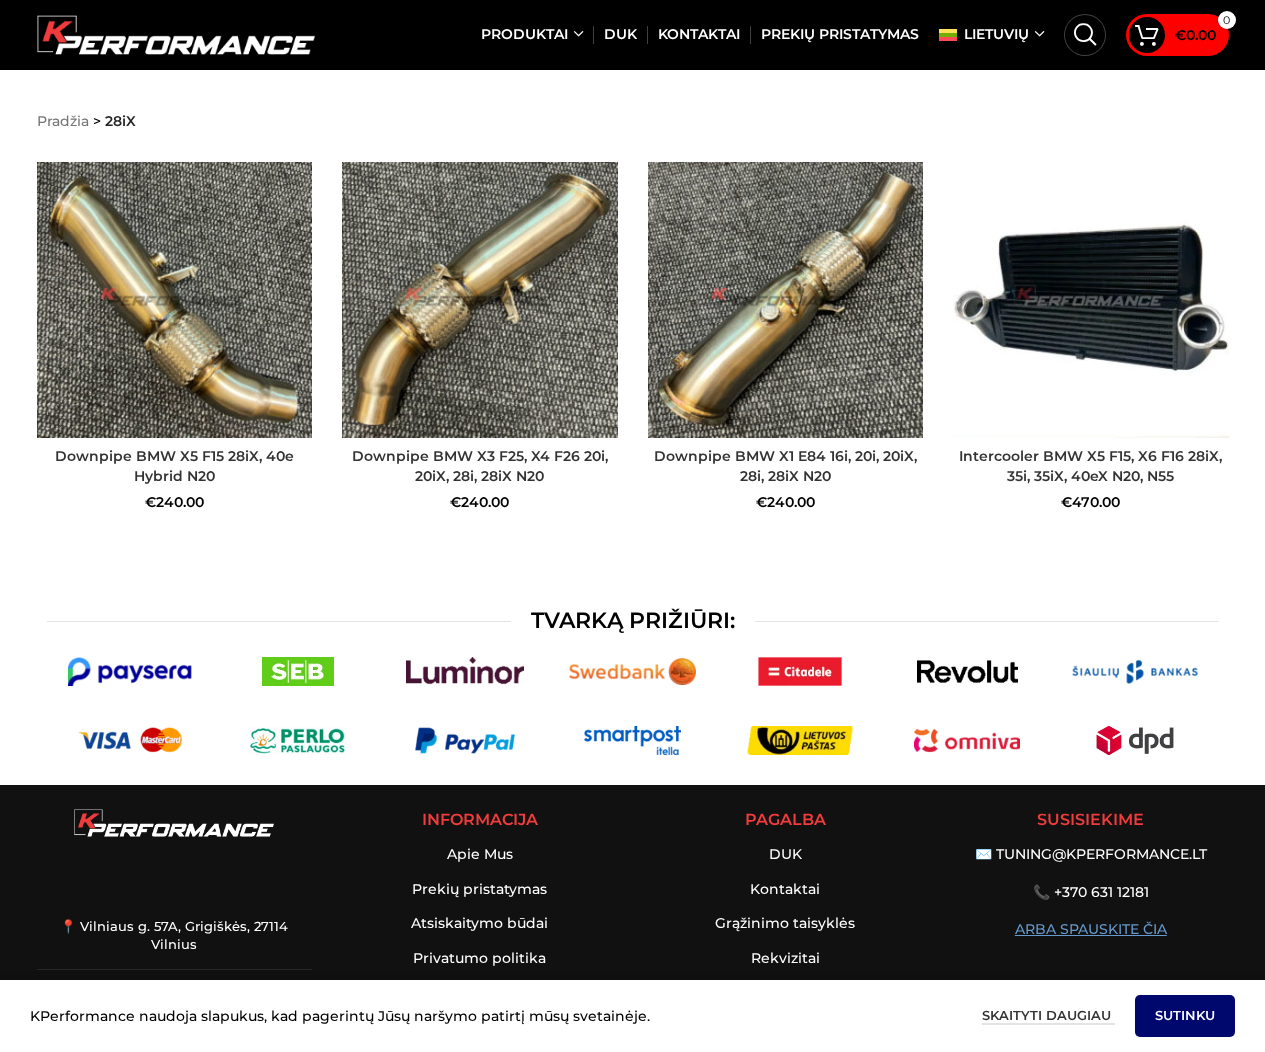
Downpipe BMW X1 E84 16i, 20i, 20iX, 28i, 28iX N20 (785, 466)
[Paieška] (1085, 35)
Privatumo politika (479, 958)
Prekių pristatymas (479, 889)
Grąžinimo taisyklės (785, 923)
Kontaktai (785, 889)
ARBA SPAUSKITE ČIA (1091, 929)
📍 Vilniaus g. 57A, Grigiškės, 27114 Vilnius (174, 935)
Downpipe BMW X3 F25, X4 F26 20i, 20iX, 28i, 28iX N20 (480, 466)
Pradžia (63, 121)
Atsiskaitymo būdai (479, 923)
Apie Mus (480, 854)
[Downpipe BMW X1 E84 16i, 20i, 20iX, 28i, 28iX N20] (786, 300)
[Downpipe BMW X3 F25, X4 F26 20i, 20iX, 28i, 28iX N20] (480, 300)
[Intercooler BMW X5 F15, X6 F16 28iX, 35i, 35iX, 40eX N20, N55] (1091, 300)
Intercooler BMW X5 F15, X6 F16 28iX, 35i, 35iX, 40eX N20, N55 (1090, 466)
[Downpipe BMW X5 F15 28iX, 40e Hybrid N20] (175, 300)
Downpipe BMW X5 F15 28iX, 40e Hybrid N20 (174, 466)
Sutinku (1185, 1015)
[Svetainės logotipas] (176, 34)
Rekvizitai (785, 958)
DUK (785, 854)
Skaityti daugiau (1048, 1015)
